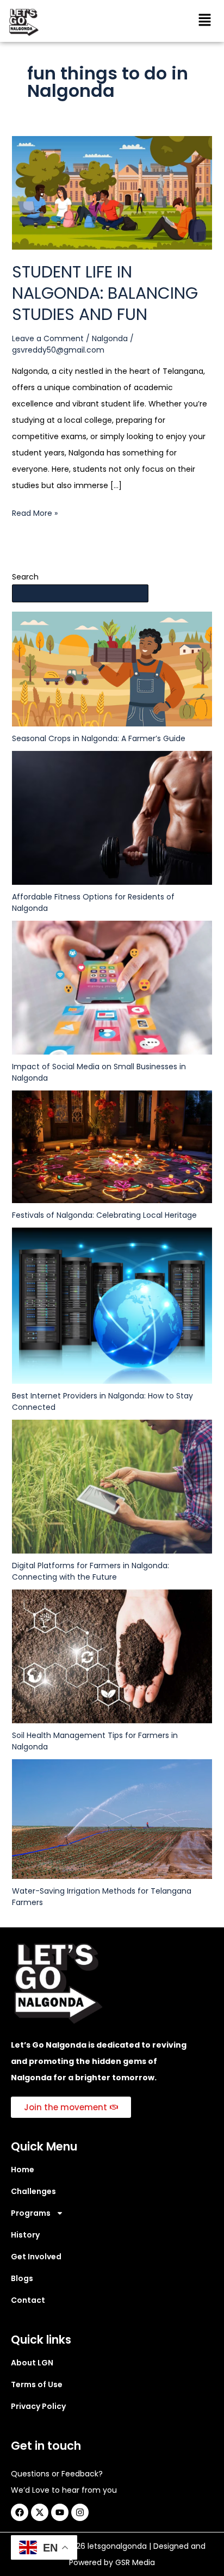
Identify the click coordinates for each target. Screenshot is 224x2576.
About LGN (32, 2363)
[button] (205, 21)
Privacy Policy (38, 2406)
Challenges (33, 2191)
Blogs (22, 2278)
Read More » (35, 512)
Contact (28, 2300)
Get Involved (36, 2257)
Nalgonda (110, 338)
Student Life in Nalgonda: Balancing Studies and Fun (105, 293)
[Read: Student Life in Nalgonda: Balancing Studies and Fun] (112, 192)
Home (23, 2170)
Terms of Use (37, 2384)
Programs (31, 2213)
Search (25, 577)
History (25, 2235)
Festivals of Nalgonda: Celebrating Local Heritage (104, 1215)
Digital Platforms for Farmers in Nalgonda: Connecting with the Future (91, 1571)
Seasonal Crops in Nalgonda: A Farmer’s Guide (99, 738)
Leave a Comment (48, 338)
